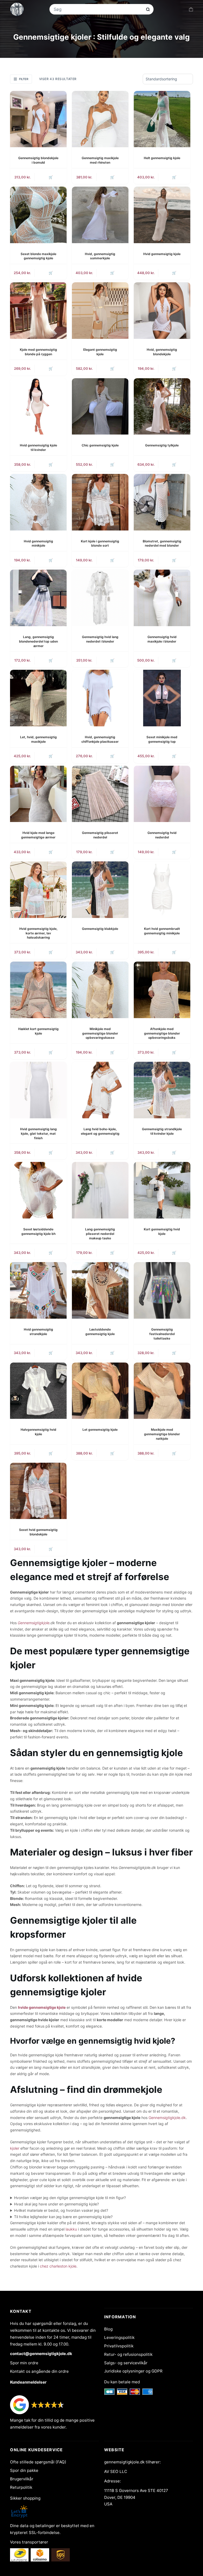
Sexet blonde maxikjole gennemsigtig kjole (38, 256)
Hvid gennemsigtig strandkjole (38, 1332)
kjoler (15, 2148)
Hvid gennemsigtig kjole (162, 254)
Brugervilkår (22, 2479)
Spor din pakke (24, 2470)
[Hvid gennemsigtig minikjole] (38, 502)
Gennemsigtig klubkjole (100, 929)
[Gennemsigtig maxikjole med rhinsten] (100, 119)
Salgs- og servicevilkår (126, 2363)
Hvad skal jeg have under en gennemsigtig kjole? (56, 2204)
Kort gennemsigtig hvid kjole (162, 1231)
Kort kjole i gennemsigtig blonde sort (100, 543)
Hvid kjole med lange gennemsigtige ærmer (38, 835)
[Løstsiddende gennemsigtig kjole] (100, 1290)
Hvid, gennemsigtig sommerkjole (100, 256)
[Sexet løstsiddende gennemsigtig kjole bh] (38, 1190)
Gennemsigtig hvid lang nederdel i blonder (100, 639)
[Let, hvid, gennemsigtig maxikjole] (38, 698)
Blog (108, 2329)
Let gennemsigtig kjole (100, 1430)
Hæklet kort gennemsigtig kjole (38, 1031)
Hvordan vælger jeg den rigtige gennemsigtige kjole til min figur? (70, 2198)
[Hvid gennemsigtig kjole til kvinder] (38, 407)
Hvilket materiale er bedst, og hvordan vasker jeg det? (61, 2210)
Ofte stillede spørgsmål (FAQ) (38, 2462)
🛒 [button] (51, 177)
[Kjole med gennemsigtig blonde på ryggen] (38, 311)
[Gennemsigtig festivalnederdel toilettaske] (162, 1290)
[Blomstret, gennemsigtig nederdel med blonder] (162, 502)
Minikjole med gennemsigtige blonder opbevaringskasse (100, 1033)
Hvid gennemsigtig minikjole (38, 543)
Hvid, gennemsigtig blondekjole (162, 352)
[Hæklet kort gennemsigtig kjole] (38, 990)
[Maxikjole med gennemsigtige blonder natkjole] (162, 1391)
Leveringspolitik (119, 2337)
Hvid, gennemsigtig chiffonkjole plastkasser (100, 739)
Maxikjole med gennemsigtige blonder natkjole (162, 1434)
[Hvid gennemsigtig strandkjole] (38, 1290)
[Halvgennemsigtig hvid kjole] (38, 1391)
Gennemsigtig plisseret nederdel (100, 835)
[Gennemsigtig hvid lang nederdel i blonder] (100, 598)
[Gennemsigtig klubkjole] (100, 890)
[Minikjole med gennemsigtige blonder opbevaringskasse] (100, 990)
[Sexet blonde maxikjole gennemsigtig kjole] (38, 215)
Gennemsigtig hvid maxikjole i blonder (162, 639)
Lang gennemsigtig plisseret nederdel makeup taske (100, 1234)
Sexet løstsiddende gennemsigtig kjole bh (38, 1231)
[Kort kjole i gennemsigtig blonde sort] (100, 502)
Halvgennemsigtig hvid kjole (38, 1432)
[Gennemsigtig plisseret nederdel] (100, 794)
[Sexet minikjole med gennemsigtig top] (162, 698)
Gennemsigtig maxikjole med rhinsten (100, 160)
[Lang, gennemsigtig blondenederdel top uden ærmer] (38, 598)
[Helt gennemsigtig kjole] (162, 119)
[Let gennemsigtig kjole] (100, 1391)
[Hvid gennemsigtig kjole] (162, 215)
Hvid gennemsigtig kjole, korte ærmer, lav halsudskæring (38, 933)
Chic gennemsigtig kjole (100, 445)
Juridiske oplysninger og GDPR (133, 2371)
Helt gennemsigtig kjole (162, 158)
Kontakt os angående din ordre (39, 2371)
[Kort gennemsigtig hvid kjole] (162, 1190)
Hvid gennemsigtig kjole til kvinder (38, 447)
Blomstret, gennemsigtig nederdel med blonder (162, 543)
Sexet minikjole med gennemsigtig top (162, 739)
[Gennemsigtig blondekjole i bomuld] (38, 119)
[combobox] (98, 9)
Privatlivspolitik (119, 2346)
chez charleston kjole (58, 2266)
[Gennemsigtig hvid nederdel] (162, 794)
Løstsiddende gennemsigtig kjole (100, 1332)
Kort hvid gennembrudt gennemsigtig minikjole (162, 931)
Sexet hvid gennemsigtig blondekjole (38, 1532)
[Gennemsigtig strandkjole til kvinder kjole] (162, 1090)
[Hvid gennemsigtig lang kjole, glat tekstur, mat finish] (38, 1090)
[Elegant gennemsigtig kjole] (100, 311)
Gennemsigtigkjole (34, 1623)
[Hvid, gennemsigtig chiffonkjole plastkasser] (100, 698)
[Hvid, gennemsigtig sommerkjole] (100, 215)
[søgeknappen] (148, 9)
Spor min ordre (24, 2363)
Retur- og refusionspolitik (128, 2354)
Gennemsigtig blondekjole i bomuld (38, 160)
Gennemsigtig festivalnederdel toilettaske (162, 1334)
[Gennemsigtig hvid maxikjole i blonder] (162, 598)
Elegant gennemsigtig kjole (100, 352)
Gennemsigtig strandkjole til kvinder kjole (162, 1131)
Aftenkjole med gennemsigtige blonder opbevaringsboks (162, 1033)
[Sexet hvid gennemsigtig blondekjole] (38, 1491)
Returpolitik (21, 2487)
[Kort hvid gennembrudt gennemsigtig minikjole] (162, 890)
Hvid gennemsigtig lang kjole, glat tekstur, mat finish (38, 1134)
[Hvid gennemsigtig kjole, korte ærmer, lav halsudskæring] (38, 890)
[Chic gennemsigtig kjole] (100, 407)
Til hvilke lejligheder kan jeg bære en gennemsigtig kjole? (63, 2217)
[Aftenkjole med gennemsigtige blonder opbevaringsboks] (162, 990)
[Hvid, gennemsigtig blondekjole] (162, 311)
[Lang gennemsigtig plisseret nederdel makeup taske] (100, 1190)
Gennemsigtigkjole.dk (167, 2118)
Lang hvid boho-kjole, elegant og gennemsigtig (100, 1131)
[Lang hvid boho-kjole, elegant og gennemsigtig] (100, 1090)
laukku (71, 2229)
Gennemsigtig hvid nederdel (162, 835)
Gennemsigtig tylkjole (162, 445)
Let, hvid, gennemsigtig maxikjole (38, 739)
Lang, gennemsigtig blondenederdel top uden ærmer (38, 641)
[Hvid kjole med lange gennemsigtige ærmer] (38, 794)
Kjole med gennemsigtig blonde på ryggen (38, 352)
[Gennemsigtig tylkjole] (162, 407)
